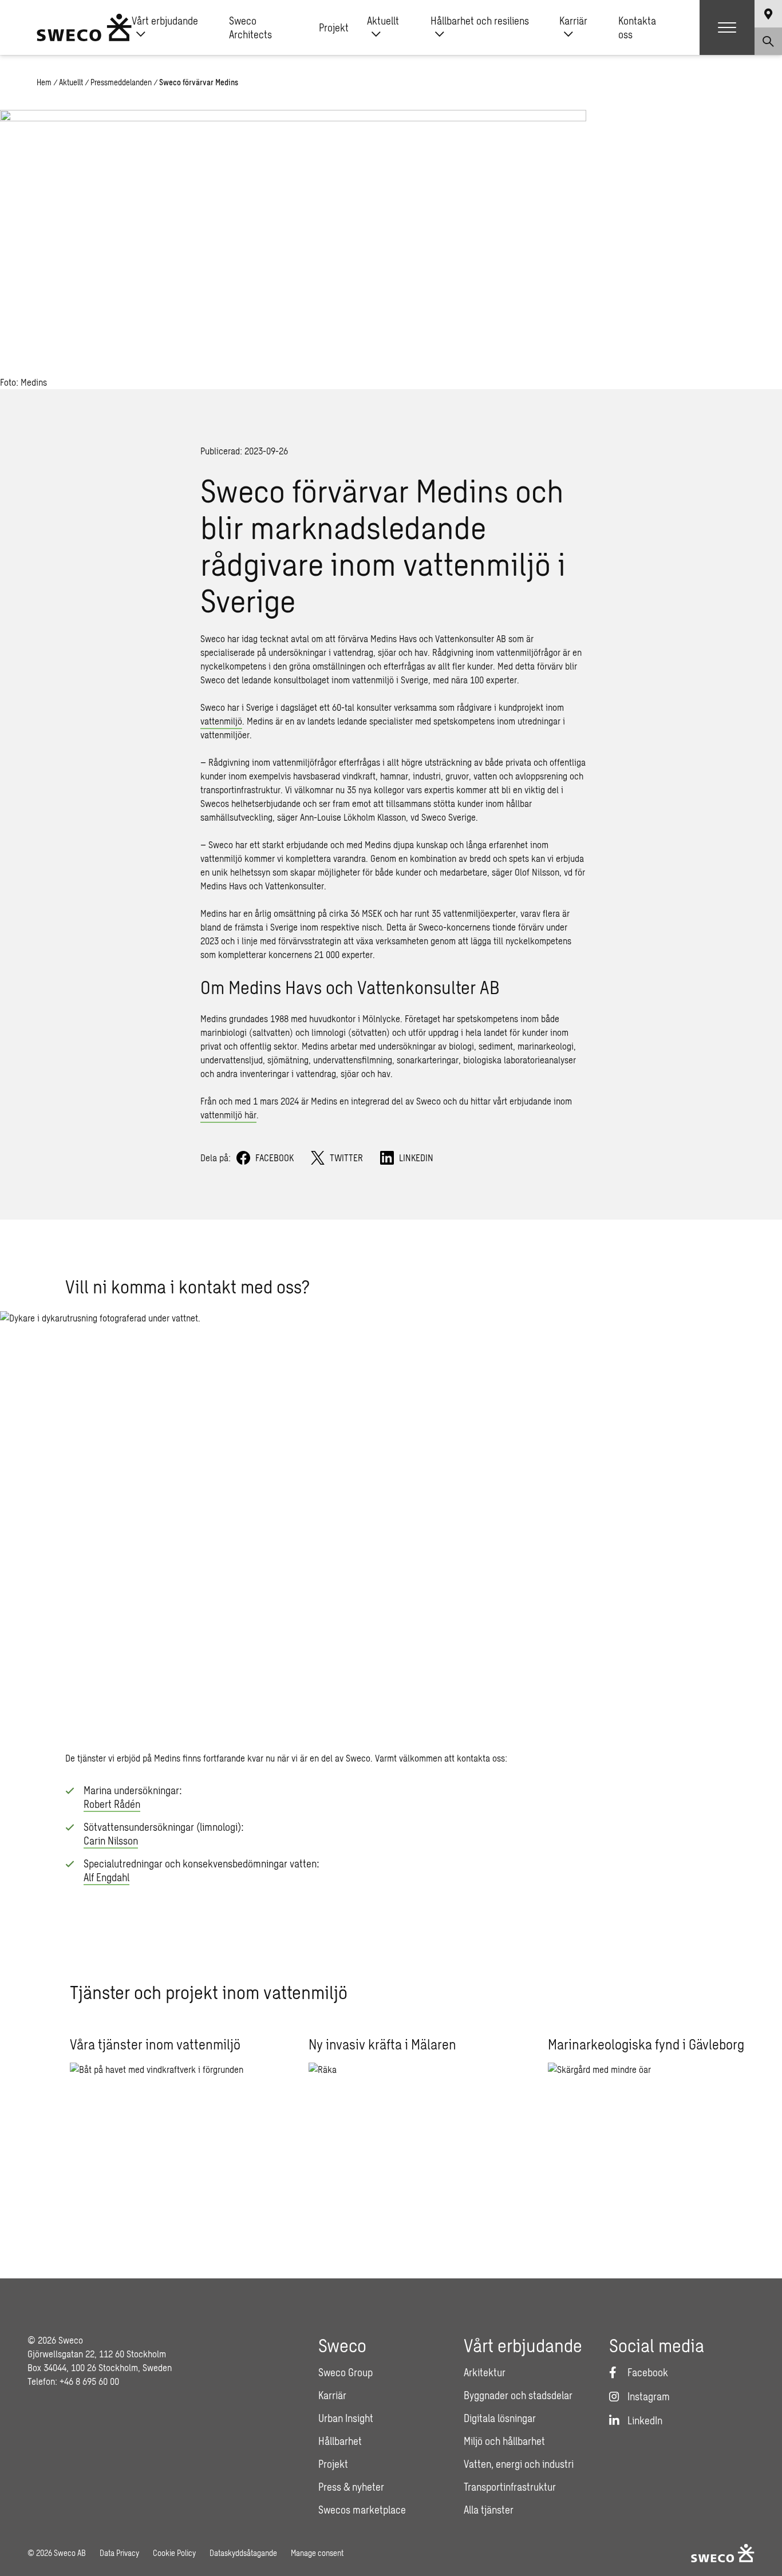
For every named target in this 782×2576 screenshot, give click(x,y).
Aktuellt (383, 21)
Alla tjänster (489, 2510)
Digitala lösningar (500, 2418)
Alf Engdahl (106, 1877)
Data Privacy (119, 2553)
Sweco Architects (250, 27)
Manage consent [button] (317, 2553)
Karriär (573, 21)
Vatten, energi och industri (519, 2464)
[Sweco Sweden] (84, 27)
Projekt (334, 27)
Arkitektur (485, 2372)
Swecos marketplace (362, 2510)
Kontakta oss (637, 27)
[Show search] (768, 41)
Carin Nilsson (111, 1841)
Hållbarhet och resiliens (480, 21)
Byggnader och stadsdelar (518, 2395)
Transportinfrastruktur (510, 2487)
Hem (44, 82)
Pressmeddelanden (121, 82)
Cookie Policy (174, 2553)
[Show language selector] (768, 14)
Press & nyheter (351, 2487)
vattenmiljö (221, 721)
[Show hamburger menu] (727, 27)
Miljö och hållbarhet (504, 2441)
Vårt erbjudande (165, 21)
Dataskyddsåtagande (243, 2553)
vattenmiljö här (228, 1115)
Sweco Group (345, 2372)
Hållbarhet (340, 2441)
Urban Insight (346, 2418)
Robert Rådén (112, 1804)
